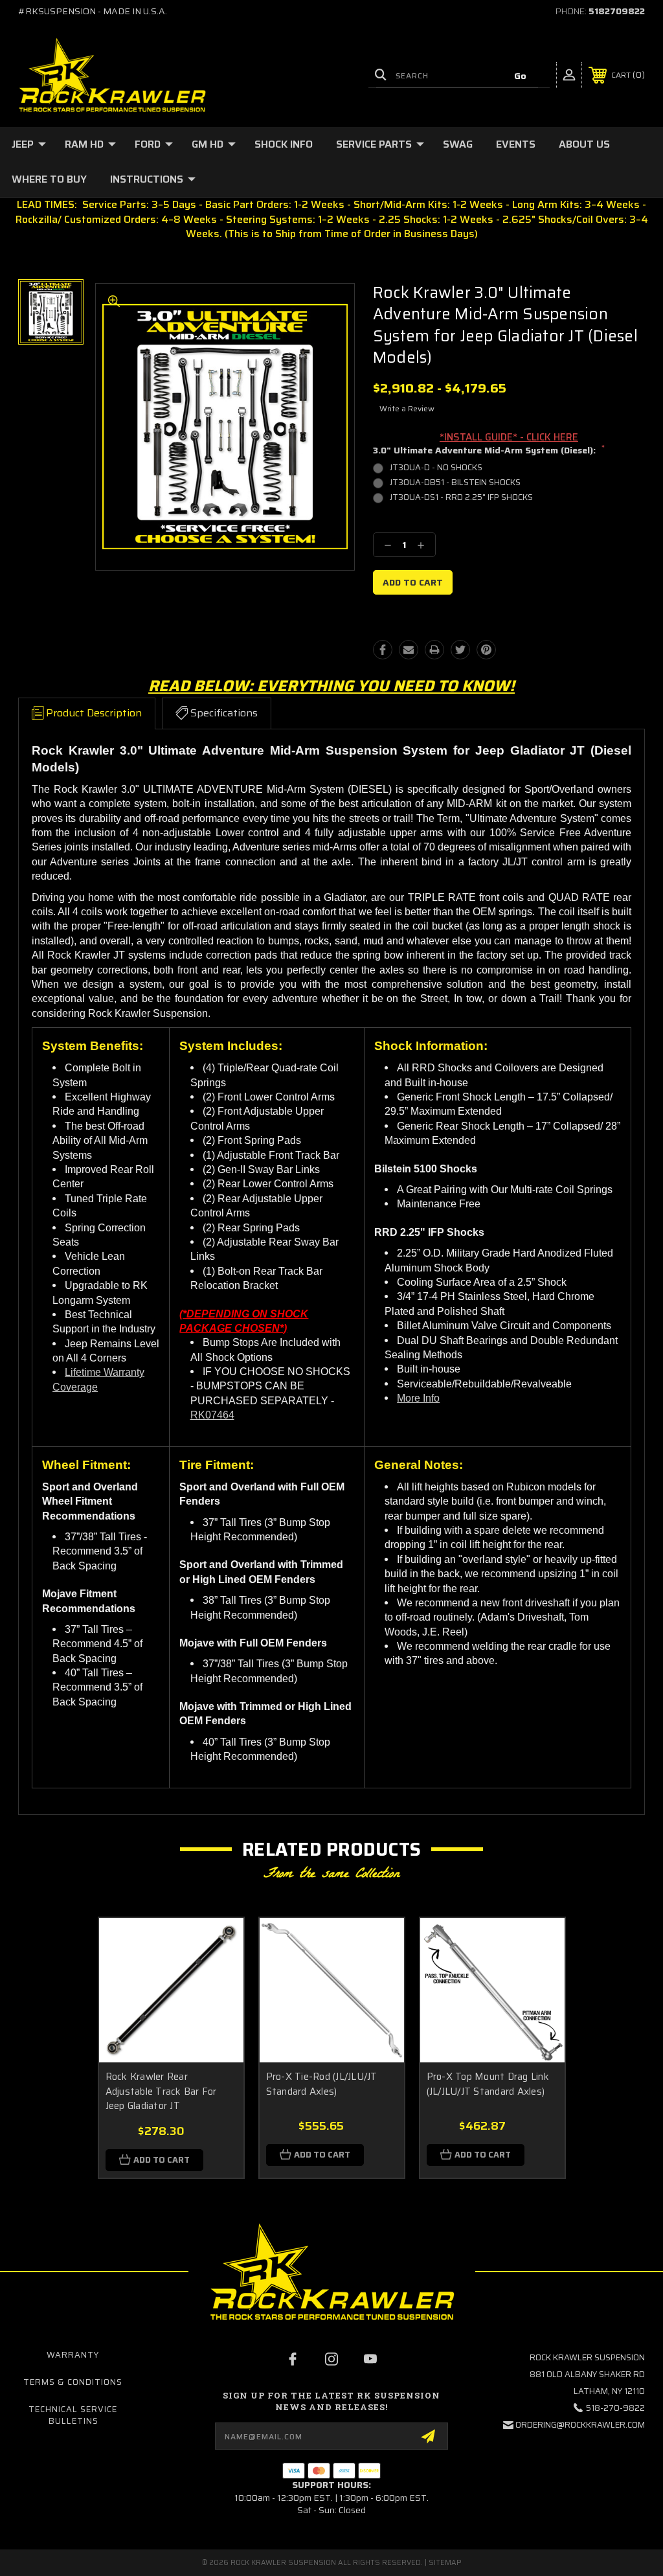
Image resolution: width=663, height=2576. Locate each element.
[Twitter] (460, 650)
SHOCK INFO (284, 144)
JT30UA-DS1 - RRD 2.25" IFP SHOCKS (461, 497)
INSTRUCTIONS (147, 179)
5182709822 (617, 11)
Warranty (73, 2355)
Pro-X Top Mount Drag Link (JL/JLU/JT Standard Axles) (488, 2084)
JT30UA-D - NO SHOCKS (436, 467)
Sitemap (445, 2563)
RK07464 (212, 1415)
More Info (418, 1398)
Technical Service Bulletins (73, 2415)
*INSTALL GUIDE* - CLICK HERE (509, 437)
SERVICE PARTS (374, 144)
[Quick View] (218, 1943)
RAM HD (84, 144)
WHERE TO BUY (49, 179)
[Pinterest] (486, 650)
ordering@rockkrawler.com (580, 2425)
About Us (584, 144)
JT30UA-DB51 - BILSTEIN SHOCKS (455, 482)
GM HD (208, 144)
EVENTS (516, 144)
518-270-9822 (615, 2408)
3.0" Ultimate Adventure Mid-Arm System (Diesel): (489, 451)
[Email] (409, 650)
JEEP (23, 144)
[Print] (434, 650)
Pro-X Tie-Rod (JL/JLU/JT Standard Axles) (322, 2084)
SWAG (458, 144)
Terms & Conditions (73, 2382)
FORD (148, 144)
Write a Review (407, 408)
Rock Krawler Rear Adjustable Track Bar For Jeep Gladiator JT (161, 2091)
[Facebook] (383, 650)
